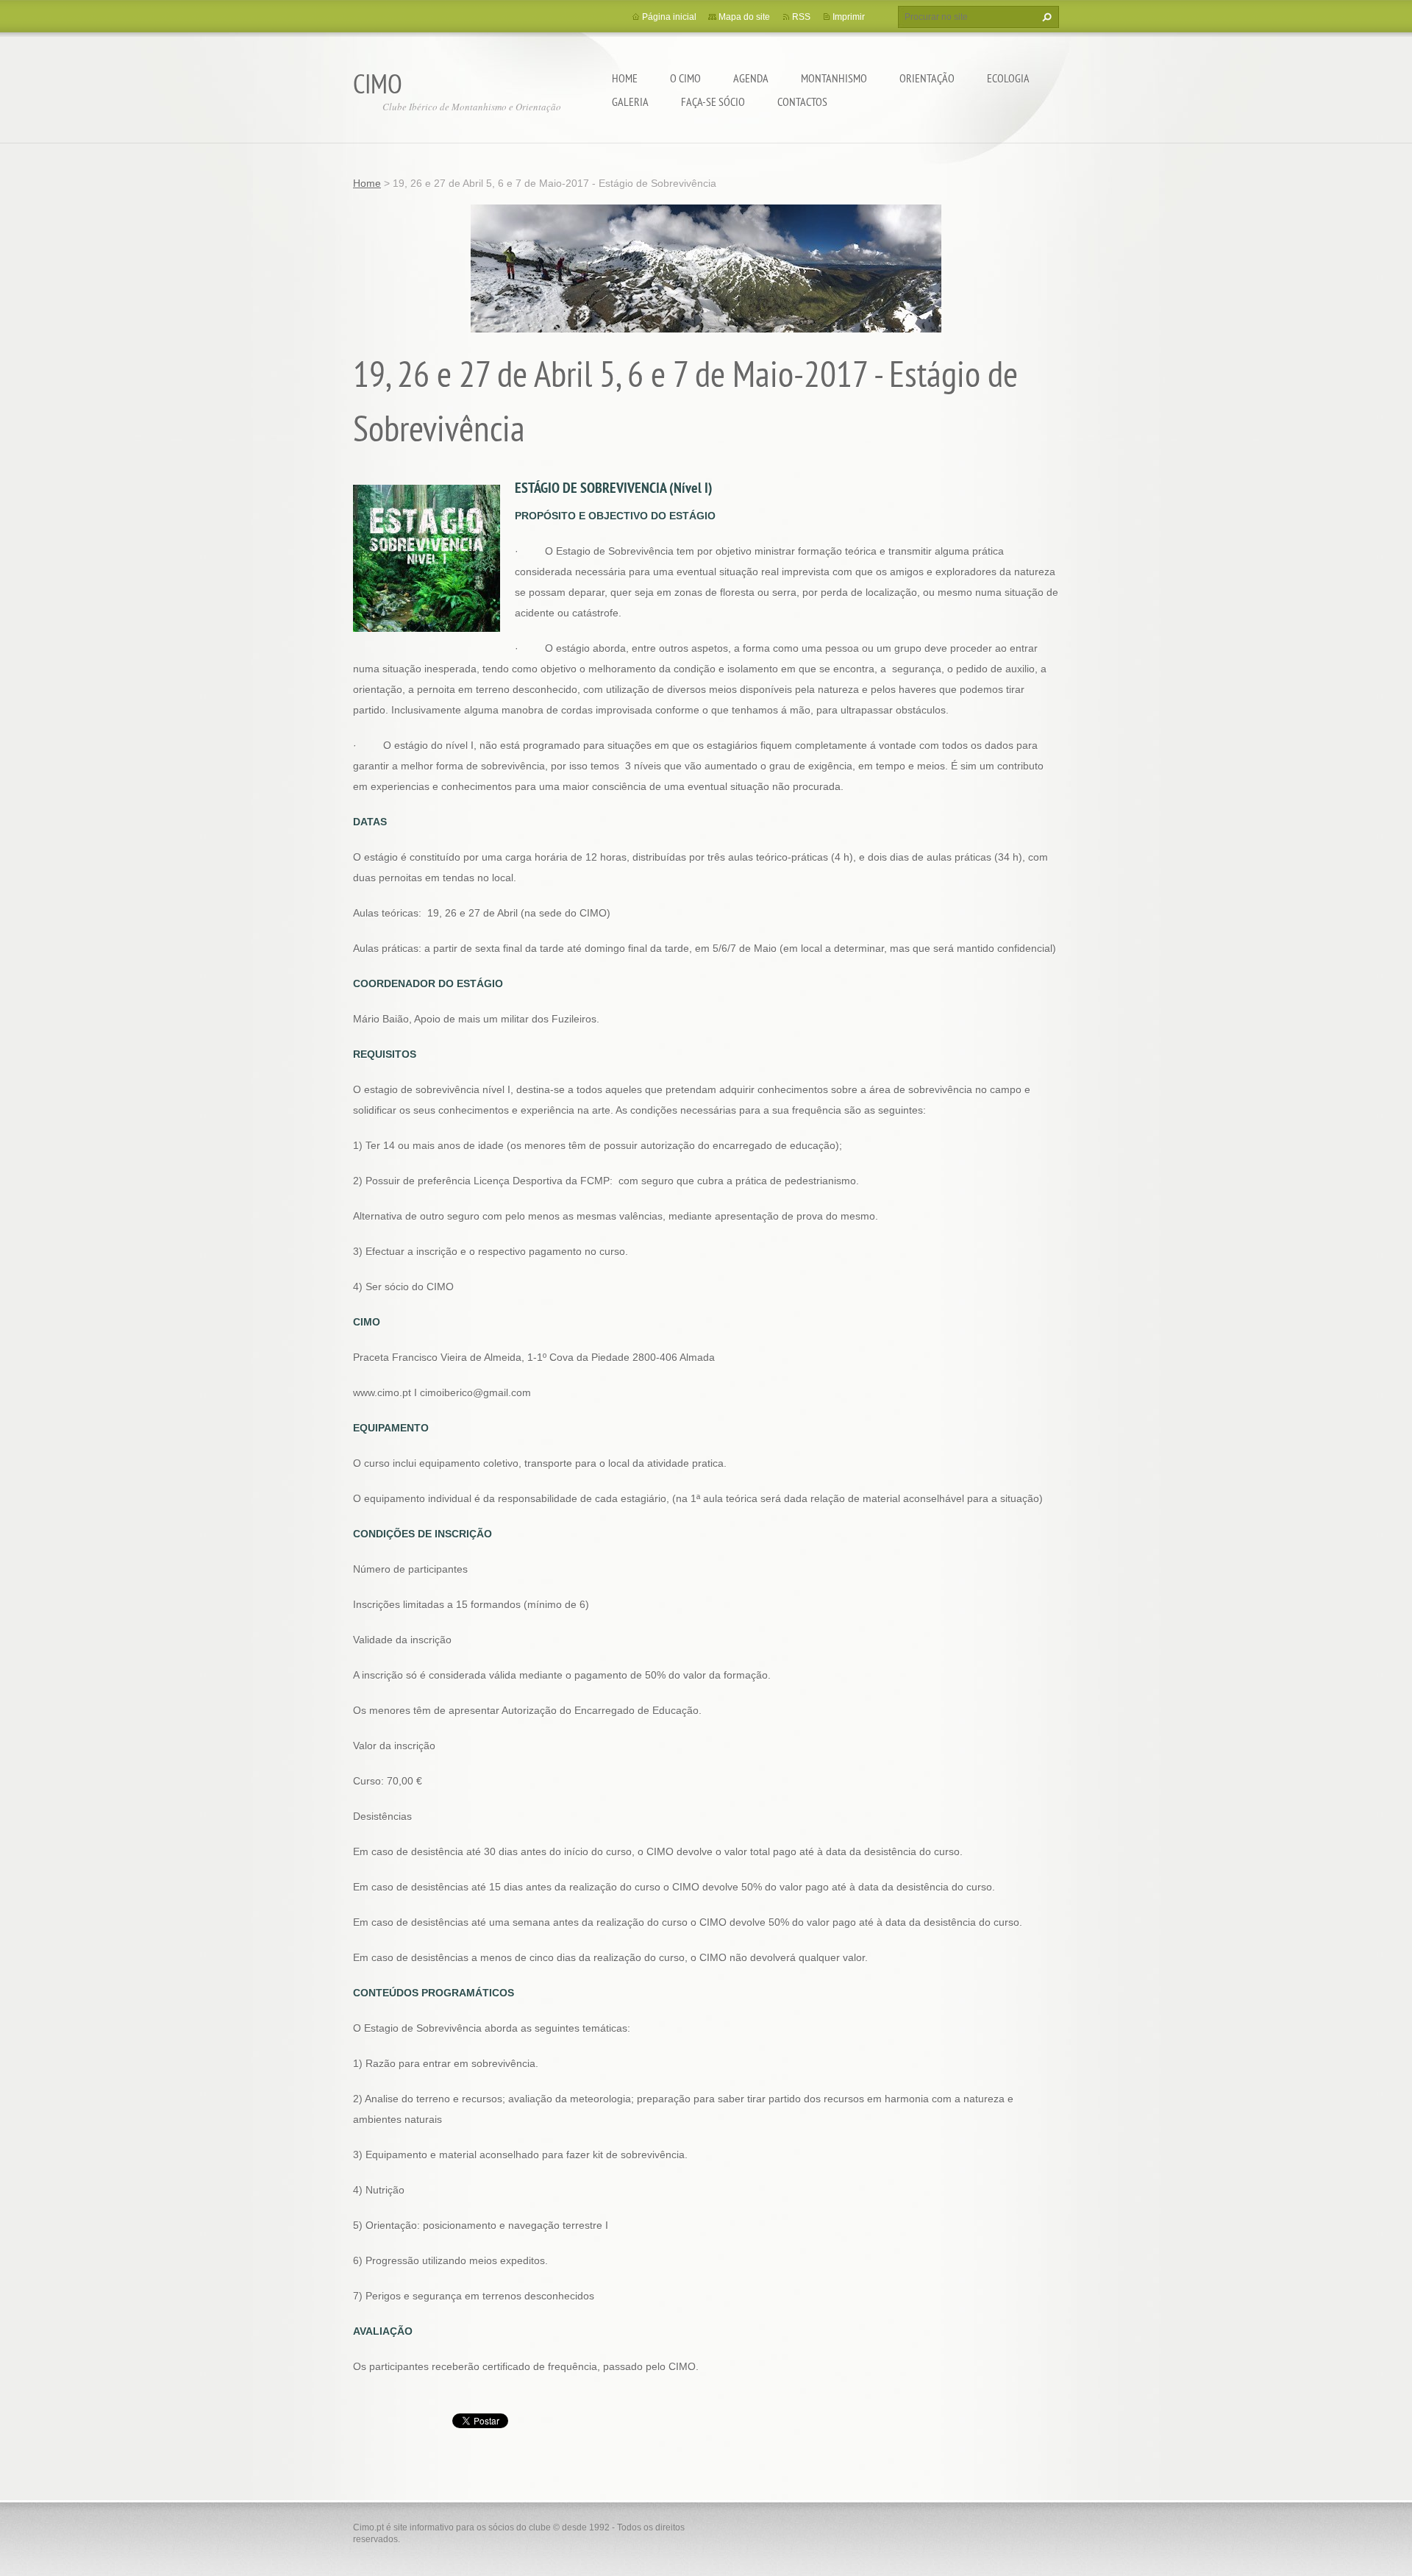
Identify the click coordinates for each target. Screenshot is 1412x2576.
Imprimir (849, 17)
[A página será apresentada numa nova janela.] (427, 558)
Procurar (1045, 17)
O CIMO (685, 78)
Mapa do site (744, 17)
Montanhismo (834, 78)
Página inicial (669, 17)
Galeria (630, 102)
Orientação (927, 78)
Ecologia (1008, 78)
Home (625, 78)
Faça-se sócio (713, 102)
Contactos (802, 102)
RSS (801, 17)
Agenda (751, 78)
